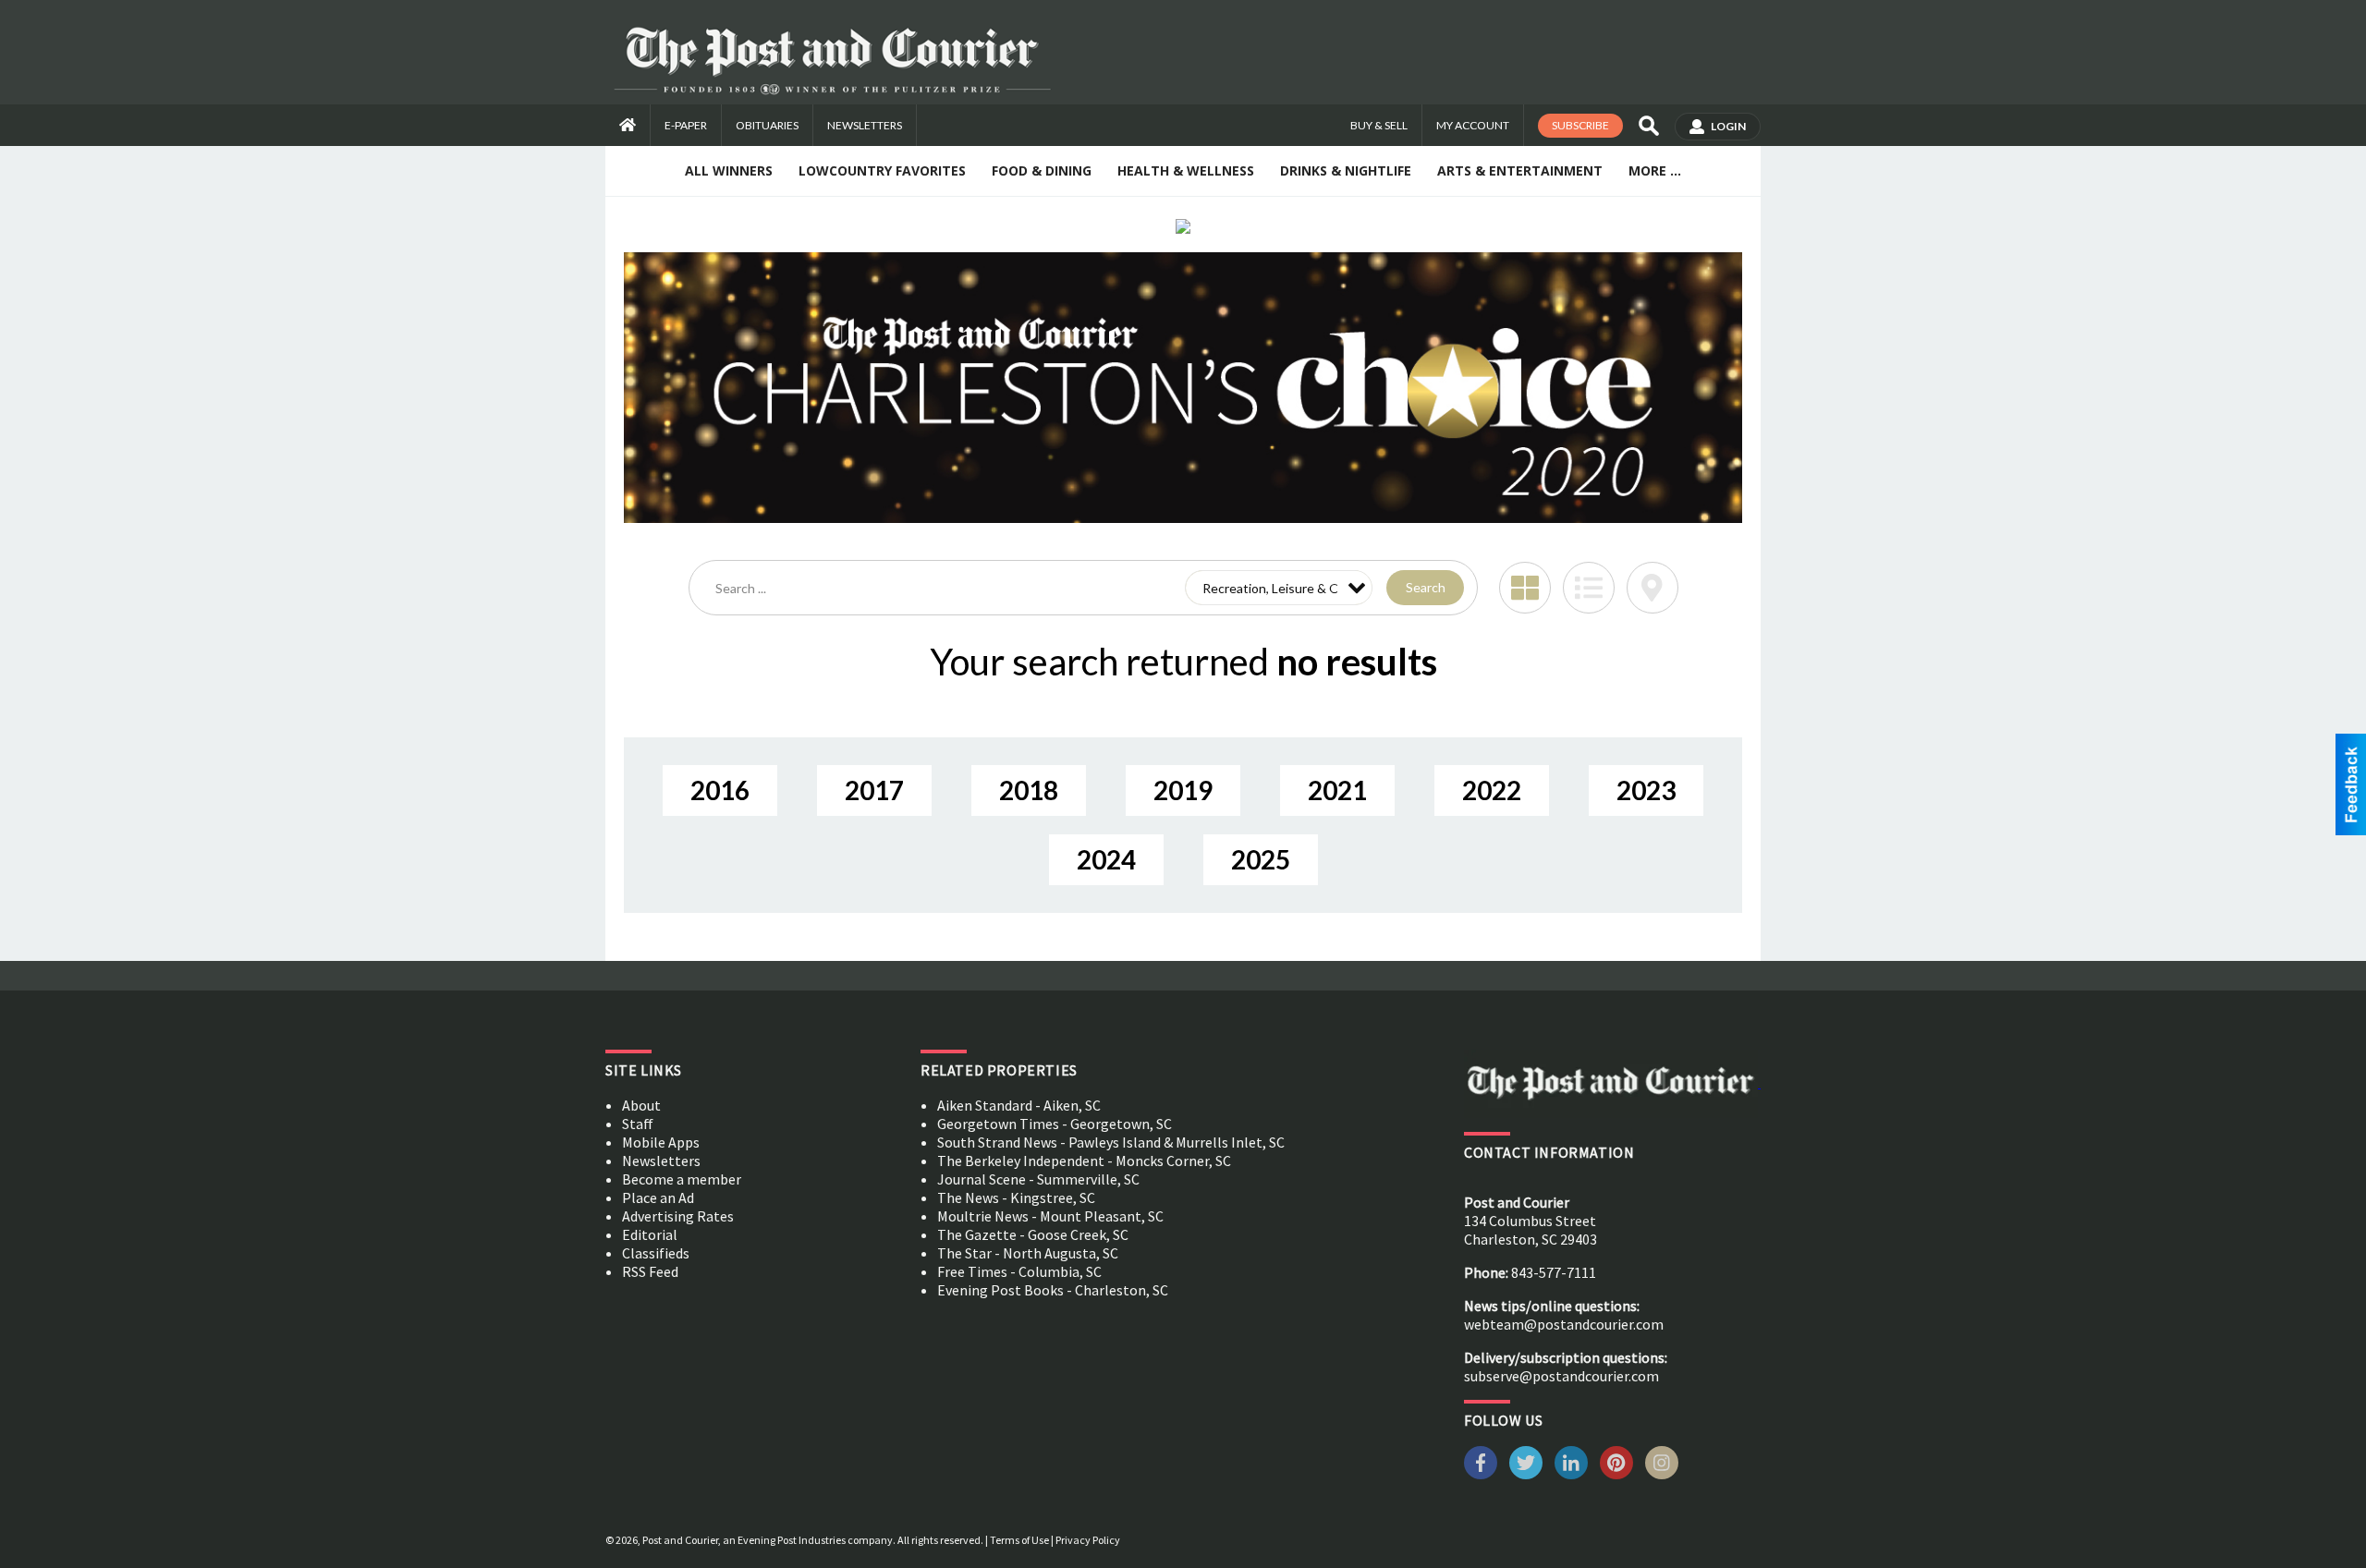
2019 (1183, 790)
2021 (1337, 790)
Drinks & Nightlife (1346, 170)
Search (1426, 587)
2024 (1106, 859)
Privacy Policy (1088, 1540)
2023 (1646, 790)
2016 (720, 790)
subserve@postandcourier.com (1561, 1376)
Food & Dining (1042, 170)
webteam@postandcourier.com (1564, 1324)
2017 (874, 790)
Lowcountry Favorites (882, 170)
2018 (1029, 790)
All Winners (729, 170)
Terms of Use (1019, 1540)
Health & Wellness (1186, 170)
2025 (1261, 859)
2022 (1492, 790)
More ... (1655, 170)
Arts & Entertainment (1520, 170)
